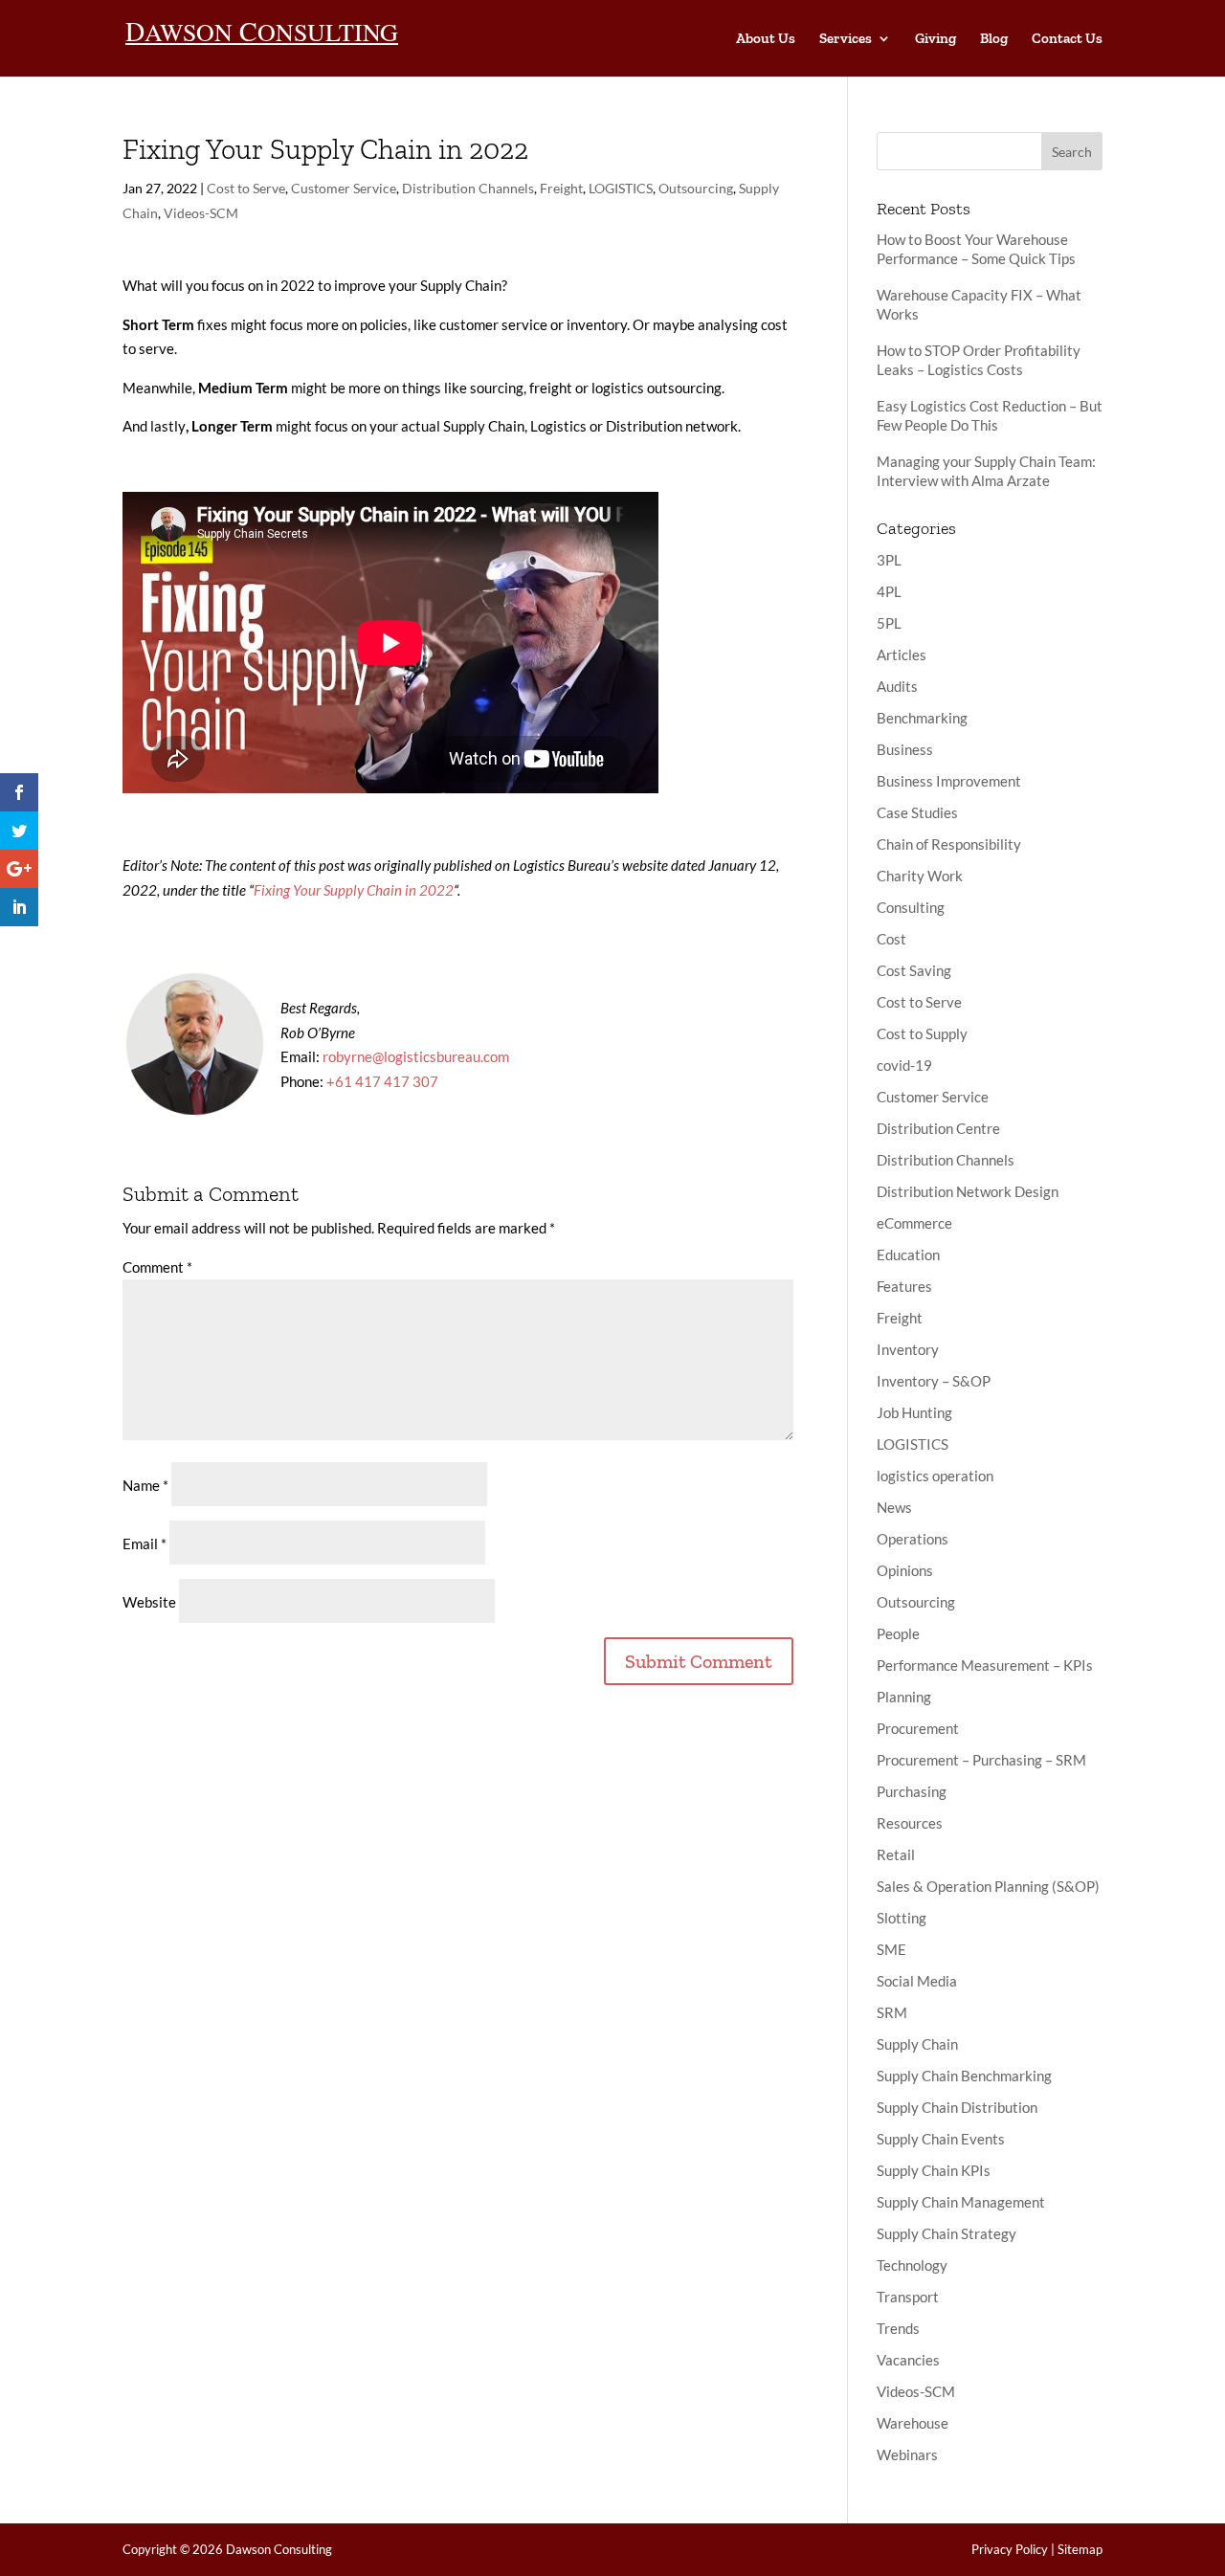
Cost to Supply (922, 1033)
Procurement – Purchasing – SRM (981, 1760)
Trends (898, 2328)
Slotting (902, 1918)
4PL (889, 591)
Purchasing (912, 1791)
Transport (908, 2297)
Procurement (918, 1728)
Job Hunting (914, 1412)
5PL (889, 623)
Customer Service (344, 188)
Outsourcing (696, 188)
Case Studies (917, 812)
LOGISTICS (621, 188)
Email (145, 1543)
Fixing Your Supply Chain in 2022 (354, 890)
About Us (766, 39)
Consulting (911, 907)
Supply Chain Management (961, 2202)
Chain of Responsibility (949, 844)
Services (846, 39)
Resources (910, 1823)
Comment (157, 1267)
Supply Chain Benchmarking (964, 2076)
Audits (897, 686)
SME (891, 1949)
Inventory (908, 1349)
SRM (892, 2012)
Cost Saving (914, 970)
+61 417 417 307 (382, 1081)
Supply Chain (917, 2044)
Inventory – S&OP (934, 1381)
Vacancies (908, 2360)
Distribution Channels (468, 188)
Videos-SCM (201, 213)
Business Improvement (949, 781)
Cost (891, 939)
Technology (912, 2265)
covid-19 (904, 1065)
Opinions (905, 1570)
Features (904, 1286)
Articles (902, 655)
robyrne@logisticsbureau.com (416, 1056)
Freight (561, 188)
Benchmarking (922, 718)
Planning (904, 1697)
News (894, 1507)
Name (145, 1485)
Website (149, 1602)
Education (908, 1255)
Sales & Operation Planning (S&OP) (988, 1886)
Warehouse (913, 2423)
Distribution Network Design (968, 1191)
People (898, 1633)
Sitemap (1080, 2549)
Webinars (907, 2454)
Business (905, 749)
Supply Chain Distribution (957, 2107)
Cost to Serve (246, 188)
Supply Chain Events (941, 2139)
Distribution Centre (938, 1128)
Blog (994, 39)
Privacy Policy (1010, 2549)
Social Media (917, 1981)
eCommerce (914, 1223)
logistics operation (935, 1476)
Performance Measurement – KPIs (985, 1665)
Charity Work (920, 876)
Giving (935, 39)
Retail (896, 1854)
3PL (889, 560)
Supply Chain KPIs (934, 2170)
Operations (913, 1539)
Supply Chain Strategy (947, 2233)
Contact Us (1067, 39)
